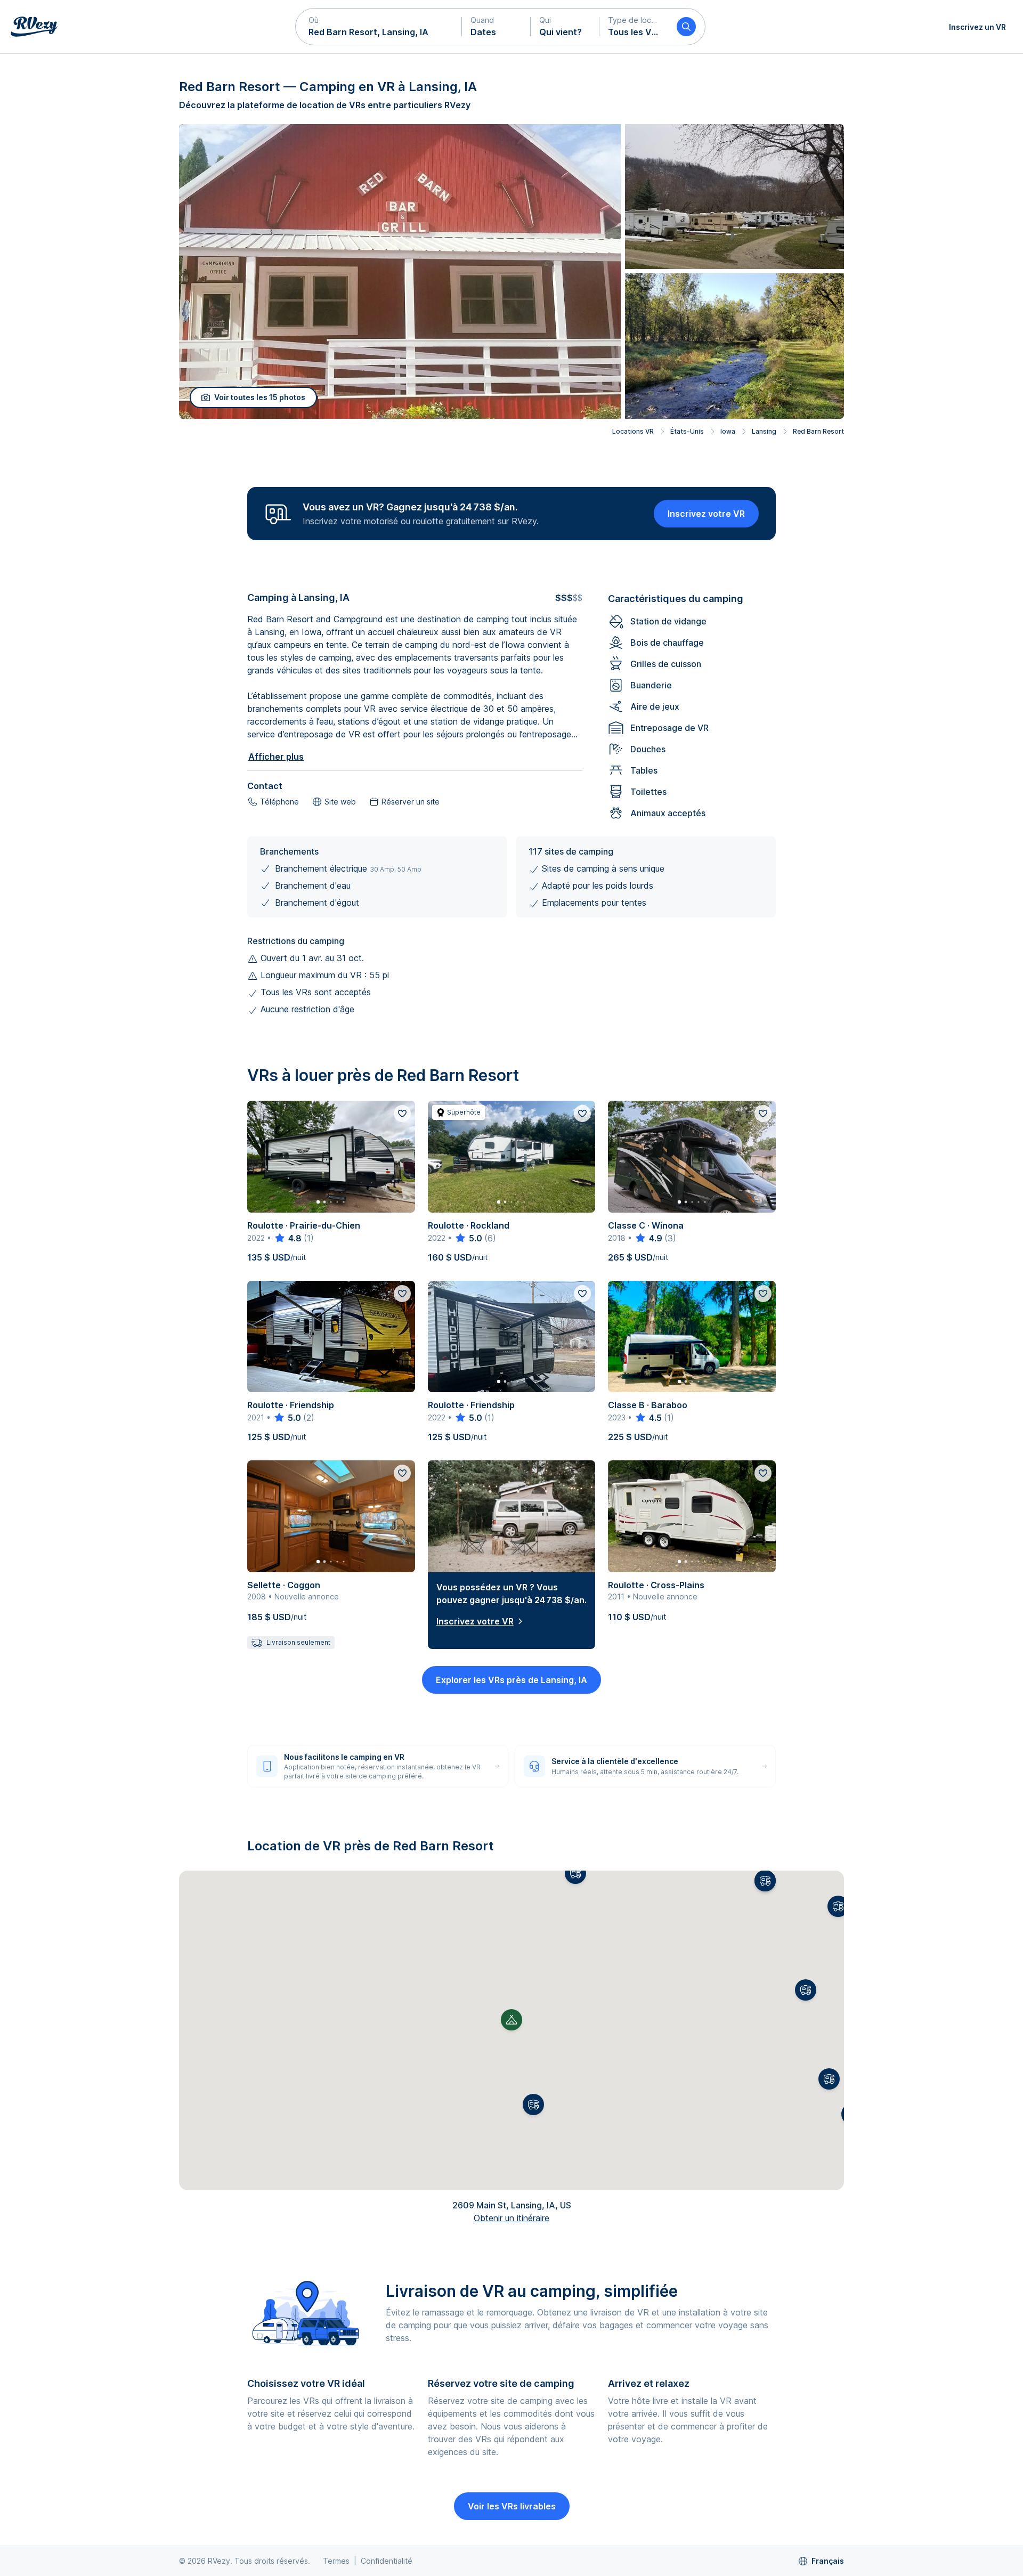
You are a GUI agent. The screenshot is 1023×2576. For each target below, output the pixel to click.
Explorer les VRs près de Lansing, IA (511, 1680)
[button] (379, 27)
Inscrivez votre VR (706, 514)
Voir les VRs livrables (512, 2506)
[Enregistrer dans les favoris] (402, 1114)
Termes (336, 2561)
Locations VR (633, 431)
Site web (340, 802)
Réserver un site (411, 802)
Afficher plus (276, 757)
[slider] (287, 1238)
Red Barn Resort (818, 431)
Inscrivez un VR (977, 27)
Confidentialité (387, 2561)
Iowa (728, 431)
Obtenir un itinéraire (511, 2218)
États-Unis (687, 431)
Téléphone (279, 802)
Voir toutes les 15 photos (260, 397)
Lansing (764, 431)
